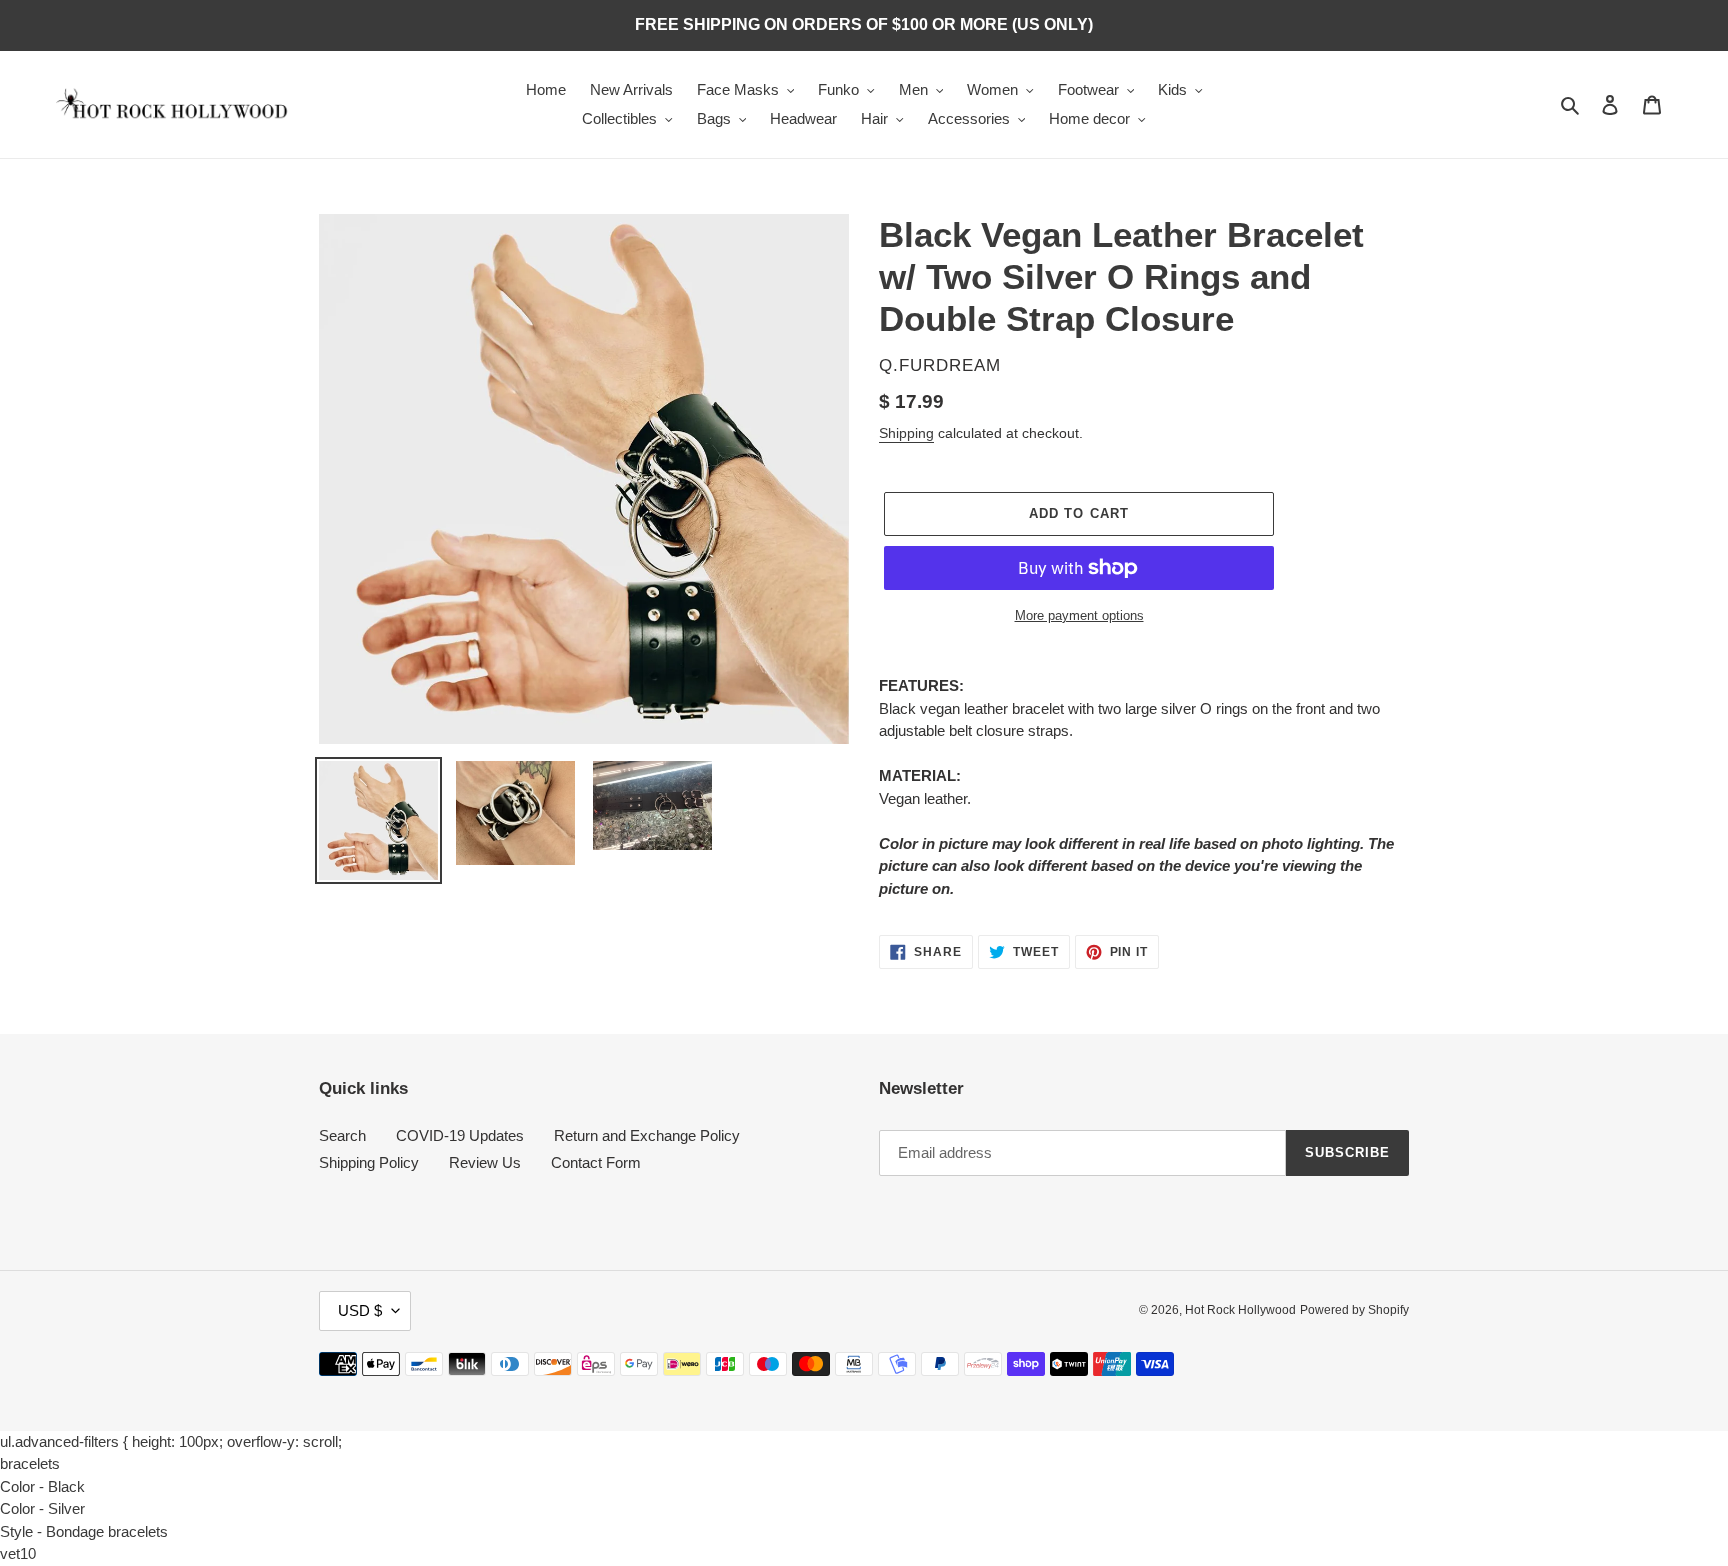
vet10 (18, 1553)
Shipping (906, 433)
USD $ (360, 1310)
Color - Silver (42, 1508)
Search (342, 1135)
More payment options (1079, 615)
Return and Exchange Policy (647, 1135)
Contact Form (596, 1162)
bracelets (30, 1463)
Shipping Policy (369, 1162)
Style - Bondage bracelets (84, 1531)
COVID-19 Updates (460, 1135)
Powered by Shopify (1354, 1310)
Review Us (485, 1162)
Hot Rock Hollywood (1240, 1310)
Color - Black (42, 1486)
